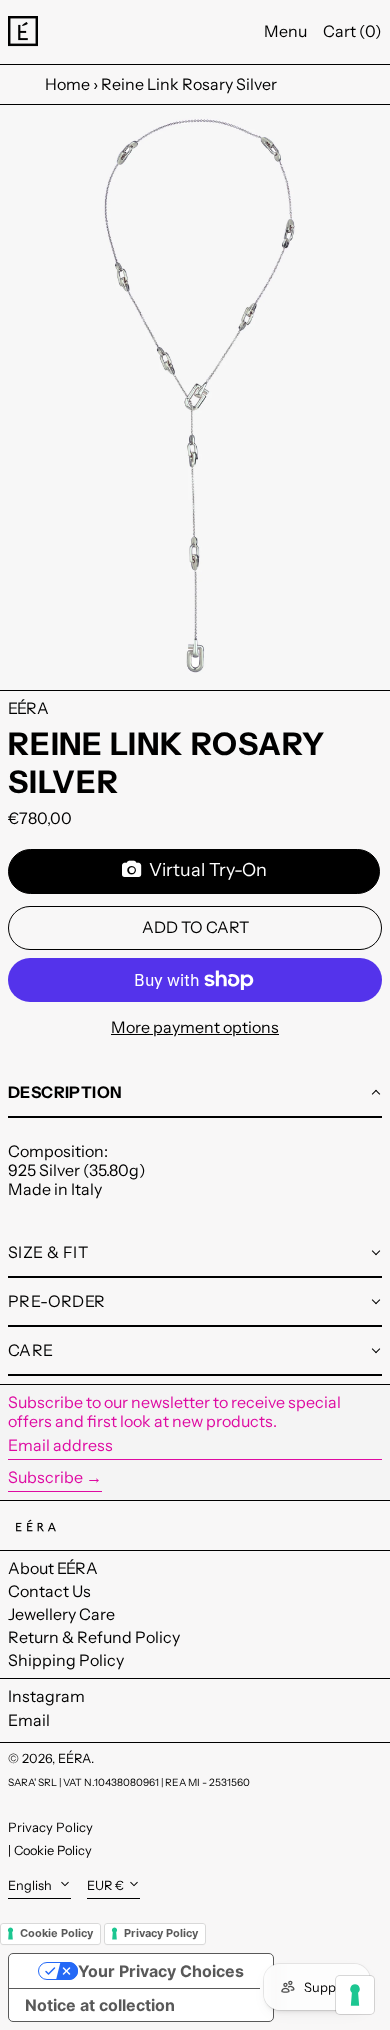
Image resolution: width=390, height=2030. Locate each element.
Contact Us (49, 1591)
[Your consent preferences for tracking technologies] (355, 1995)
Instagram (46, 1696)
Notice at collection (100, 2005)
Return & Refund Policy (94, 1637)
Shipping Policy (66, 1660)
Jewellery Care (61, 1614)
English (31, 1885)
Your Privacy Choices (161, 1971)
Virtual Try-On (204, 870)
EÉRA (28, 708)
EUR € (105, 1885)
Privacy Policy (50, 1827)
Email (29, 1720)
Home (67, 84)
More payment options (195, 1027)
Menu (285, 31)
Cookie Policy (53, 1850)
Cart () (352, 31)
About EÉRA (53, 1568)
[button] (195, 397)
